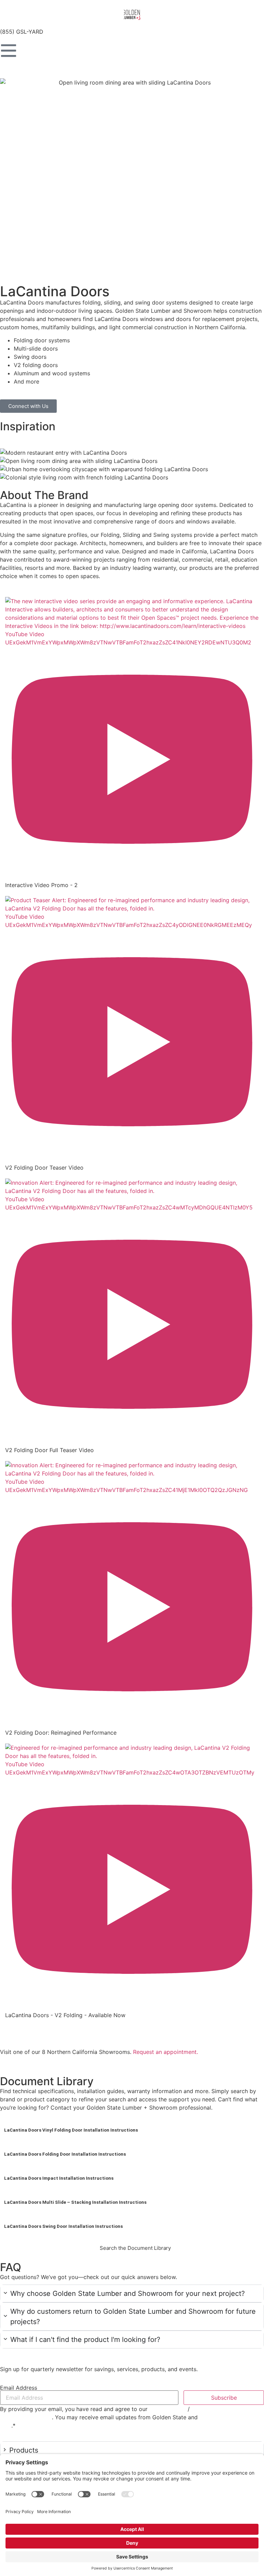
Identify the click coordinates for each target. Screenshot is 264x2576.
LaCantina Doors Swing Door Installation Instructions (63, 2226)
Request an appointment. (166, 2052)
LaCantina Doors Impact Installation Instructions (59, 2178)
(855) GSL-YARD (22, 32)
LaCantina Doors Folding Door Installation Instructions (65, 2154)
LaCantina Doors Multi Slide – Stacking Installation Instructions (75, 2202)
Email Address (19, 2388)
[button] (132, 2293)
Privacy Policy (168, 2409)
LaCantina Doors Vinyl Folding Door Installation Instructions (71, 2130)
